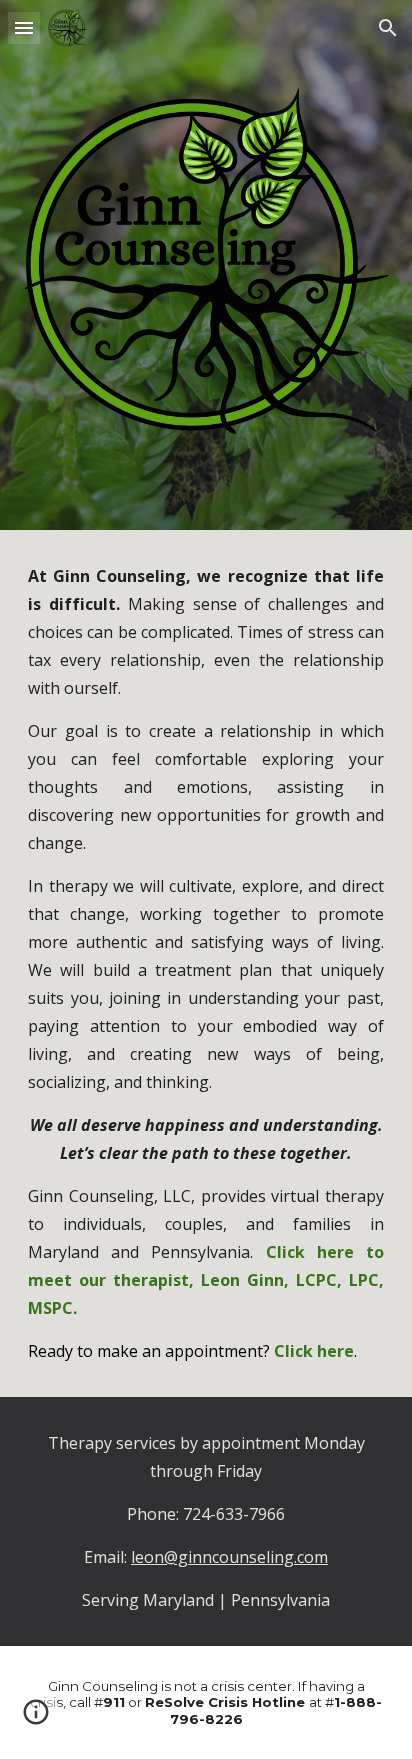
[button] (24, 27)
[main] (206, 963)
